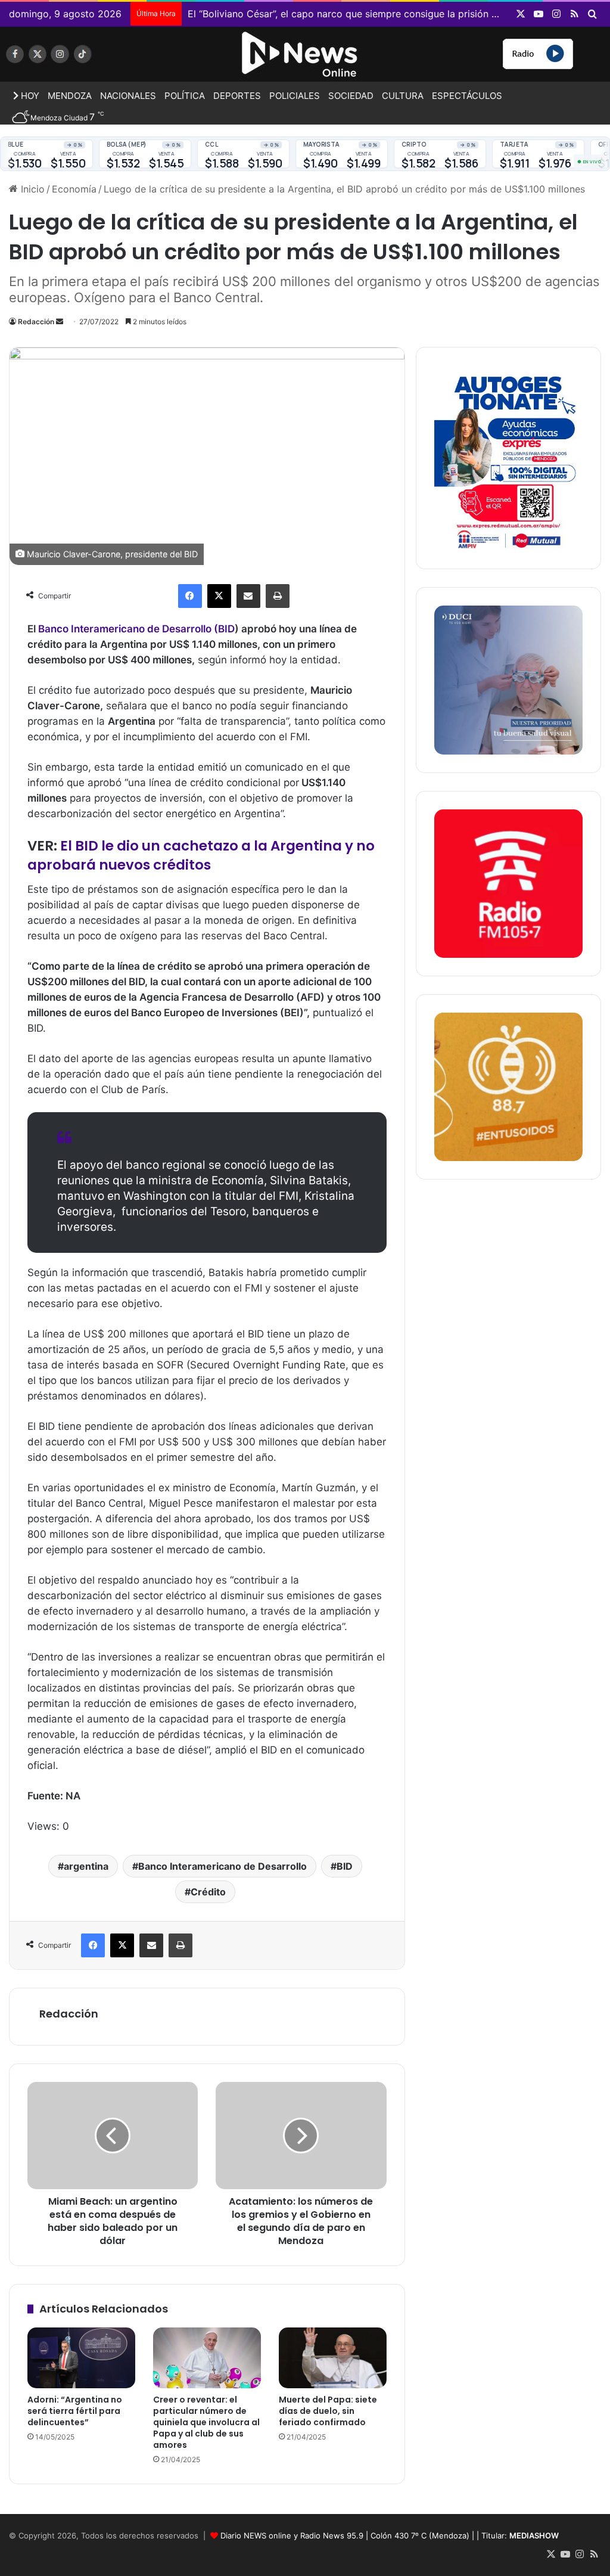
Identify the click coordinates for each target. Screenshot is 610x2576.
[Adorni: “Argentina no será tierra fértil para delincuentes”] (81, 2358)
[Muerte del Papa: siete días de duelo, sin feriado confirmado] (333, 2358)
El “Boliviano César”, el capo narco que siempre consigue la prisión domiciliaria (365, 14)
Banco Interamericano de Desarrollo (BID (136, 629)
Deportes (237, 96)
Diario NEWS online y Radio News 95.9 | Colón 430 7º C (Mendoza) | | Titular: (390, 2535)
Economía (74, 189)
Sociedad (351, 96)
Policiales (295, 96)
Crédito (208, 1892)
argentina (86, 1866)
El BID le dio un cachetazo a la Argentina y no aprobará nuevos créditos (201, 855)
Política (185, 96)
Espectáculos (467, 96)
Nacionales (128, 96)
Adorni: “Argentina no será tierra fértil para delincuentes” (75, 2411)
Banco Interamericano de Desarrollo (222, 1866)
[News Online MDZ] (102, 58)
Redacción (36, 322)
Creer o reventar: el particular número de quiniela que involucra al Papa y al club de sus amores (206, 2422)
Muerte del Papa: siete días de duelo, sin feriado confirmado (328, 2411)
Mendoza (70, 96)
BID (345, 1866)
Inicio (31, 189)
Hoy (29, 96)
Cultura (403, 96)
